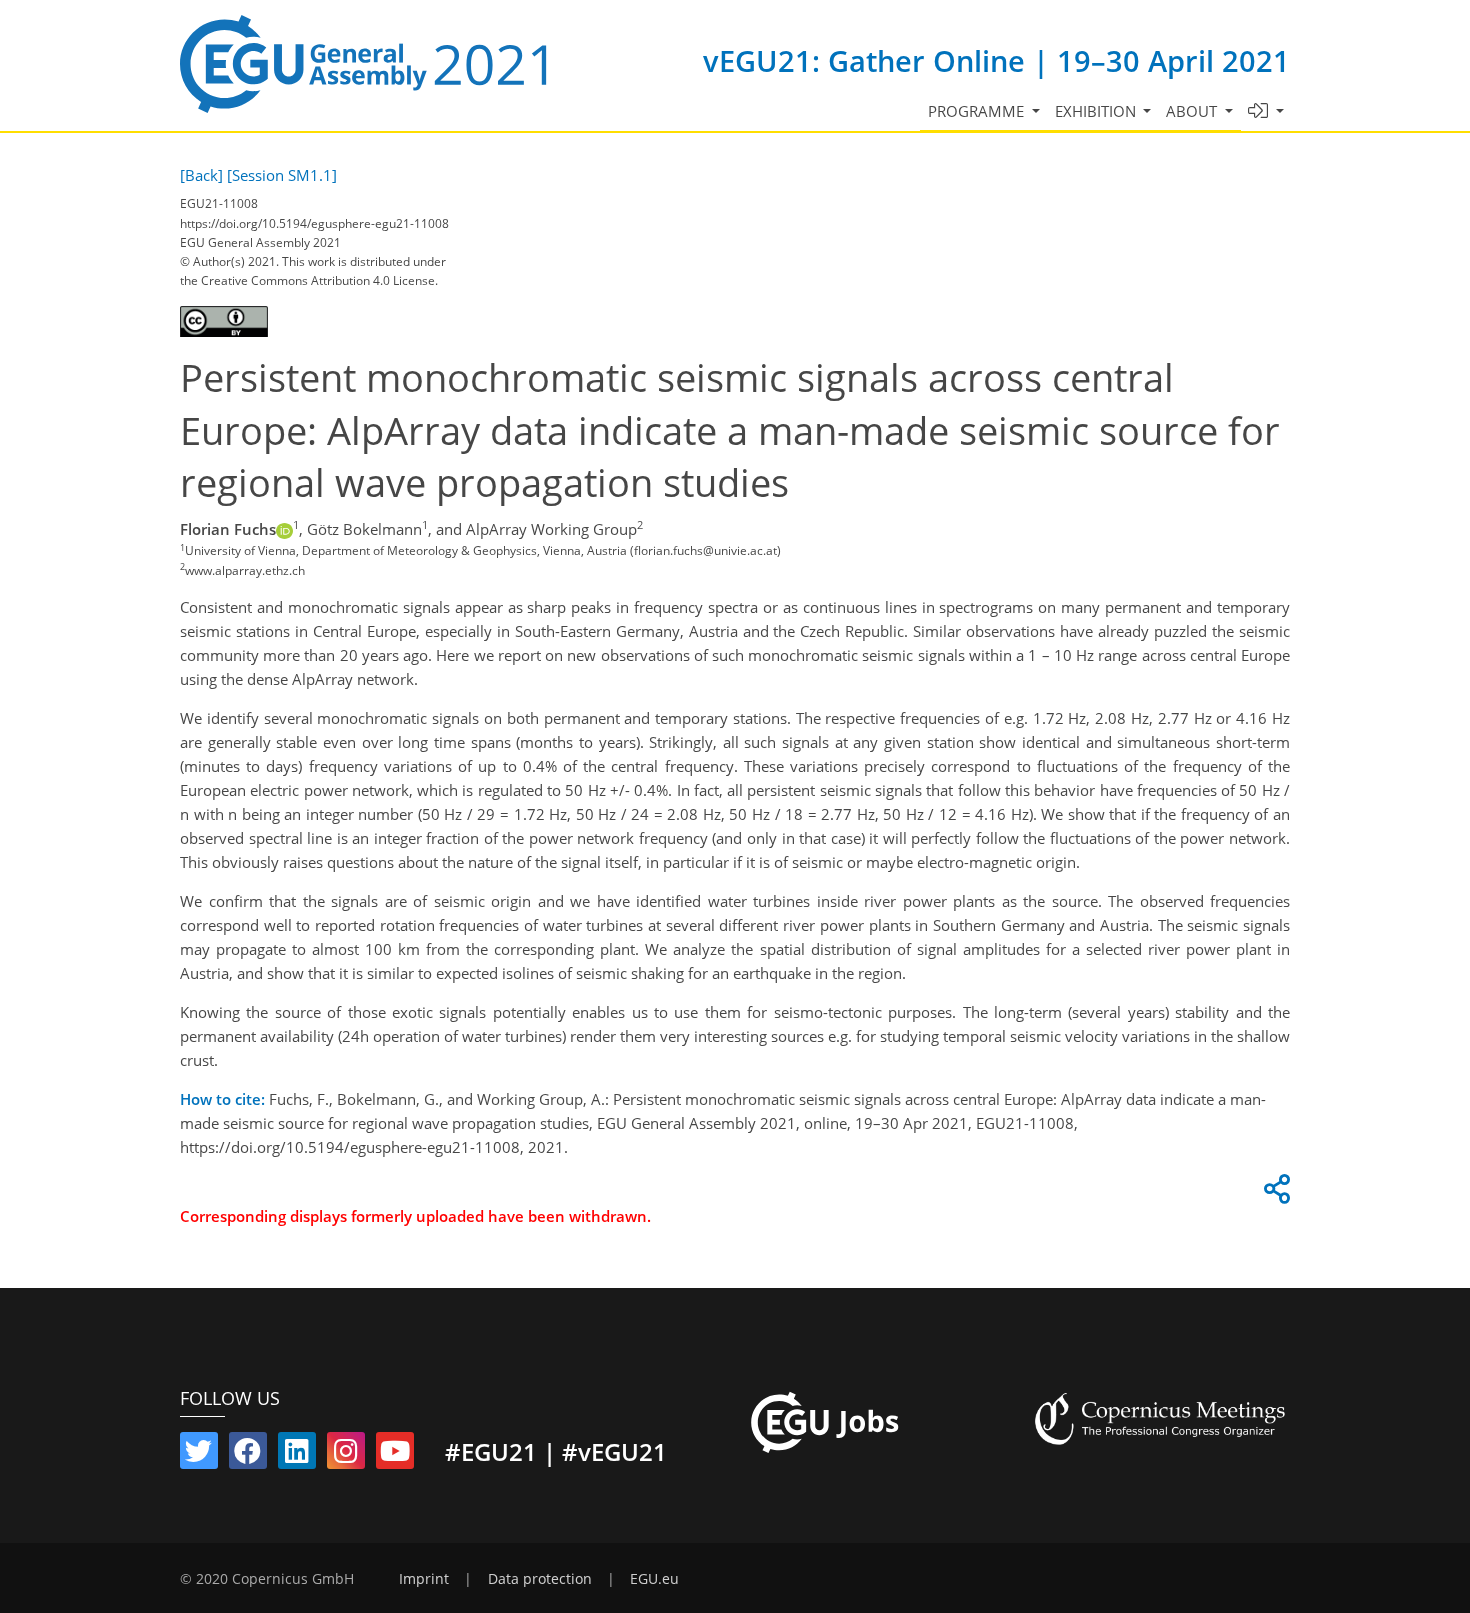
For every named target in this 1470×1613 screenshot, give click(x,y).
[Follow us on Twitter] (199, 1455)
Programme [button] (978, 111)
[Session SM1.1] (282, 175)
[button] (1266, 111)
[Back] (201, 175)
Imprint (424, 1579)
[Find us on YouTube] (395, 1455)
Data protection (540, 1579)
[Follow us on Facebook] (248, 1455)
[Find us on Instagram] (346, 1455)
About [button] (1193, 111)
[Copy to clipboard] (1274, 1194)
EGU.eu (654, 1579)
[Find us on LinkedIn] (297, 1455)
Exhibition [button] (1097, 111)
